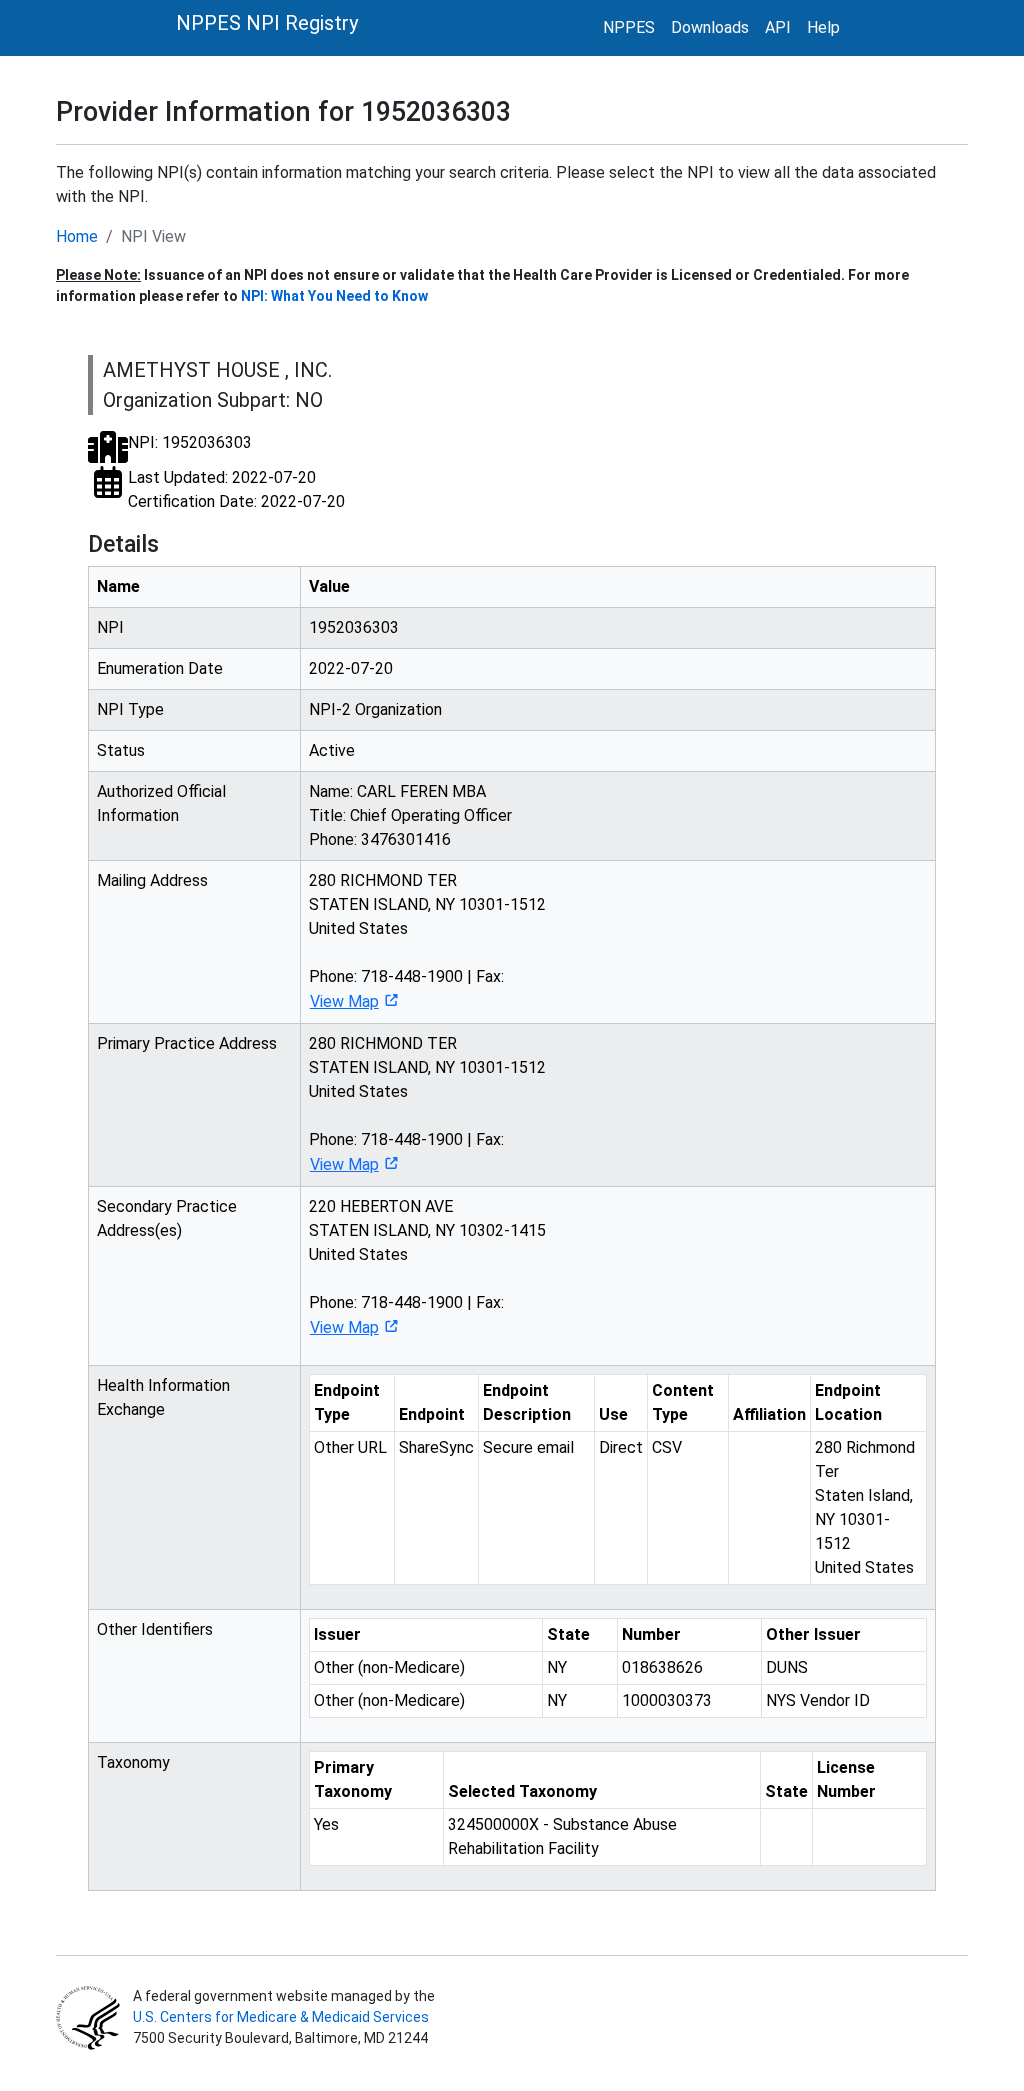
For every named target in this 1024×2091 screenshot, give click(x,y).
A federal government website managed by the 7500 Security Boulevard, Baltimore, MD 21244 (282, 2017)
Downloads (710, 27)
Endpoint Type (347, 1402)
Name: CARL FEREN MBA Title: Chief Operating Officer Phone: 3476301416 (410, 815)
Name (118, 586)
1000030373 (667, 1700)
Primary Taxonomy (353, 1779)
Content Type (683, 1402)
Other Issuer (813, 1634)
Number (651, 1634)
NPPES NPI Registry (267, 23)
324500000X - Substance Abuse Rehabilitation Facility (562, 1836)
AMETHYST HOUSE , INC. (217, 370)
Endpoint (432, 1414)
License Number (846, 1779)
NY (557, 1667)
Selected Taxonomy (522, 1791)
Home (77, 236)
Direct (621, 1447)
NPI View (153, 236)
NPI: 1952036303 (190, 442)
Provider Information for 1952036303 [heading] (283, 112)
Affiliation (769, 1414)
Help (823, 27)
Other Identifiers (155, 1629)
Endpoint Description (527, 1402)
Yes (326, 1824)
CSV (667, 1447)
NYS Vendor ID (818, 1700)
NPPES (629, 27)
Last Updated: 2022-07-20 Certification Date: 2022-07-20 (236, 489)
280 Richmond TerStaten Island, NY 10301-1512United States (865, 1507)
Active (332, 750)
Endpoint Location (848, 1402)
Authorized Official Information (161, 803)
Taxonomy (133, 1762)
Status (121, 750)
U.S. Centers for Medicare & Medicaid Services (281, 2017)
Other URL (350, 1447)
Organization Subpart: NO (213, 400)
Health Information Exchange (163, 1397)
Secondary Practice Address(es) (167, 1218)
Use (613, 1414)
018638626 (662, 1667)
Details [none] (123, 544)
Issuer (337, 1634)
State (568, 1634)
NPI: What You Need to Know (334, 296)
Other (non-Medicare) (389, 1667)
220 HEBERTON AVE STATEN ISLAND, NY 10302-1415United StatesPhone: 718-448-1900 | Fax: (427, 1267)
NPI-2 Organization (375, 709)
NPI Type (130, 709)
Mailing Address (152, 880)
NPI (110, 627)
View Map (344, 1001)
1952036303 (354, 627)
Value (329, 586)
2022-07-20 (351, 668)
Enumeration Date (160, 668)
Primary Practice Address (187, 1043)
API (778, 27)
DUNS (787, 1667)
